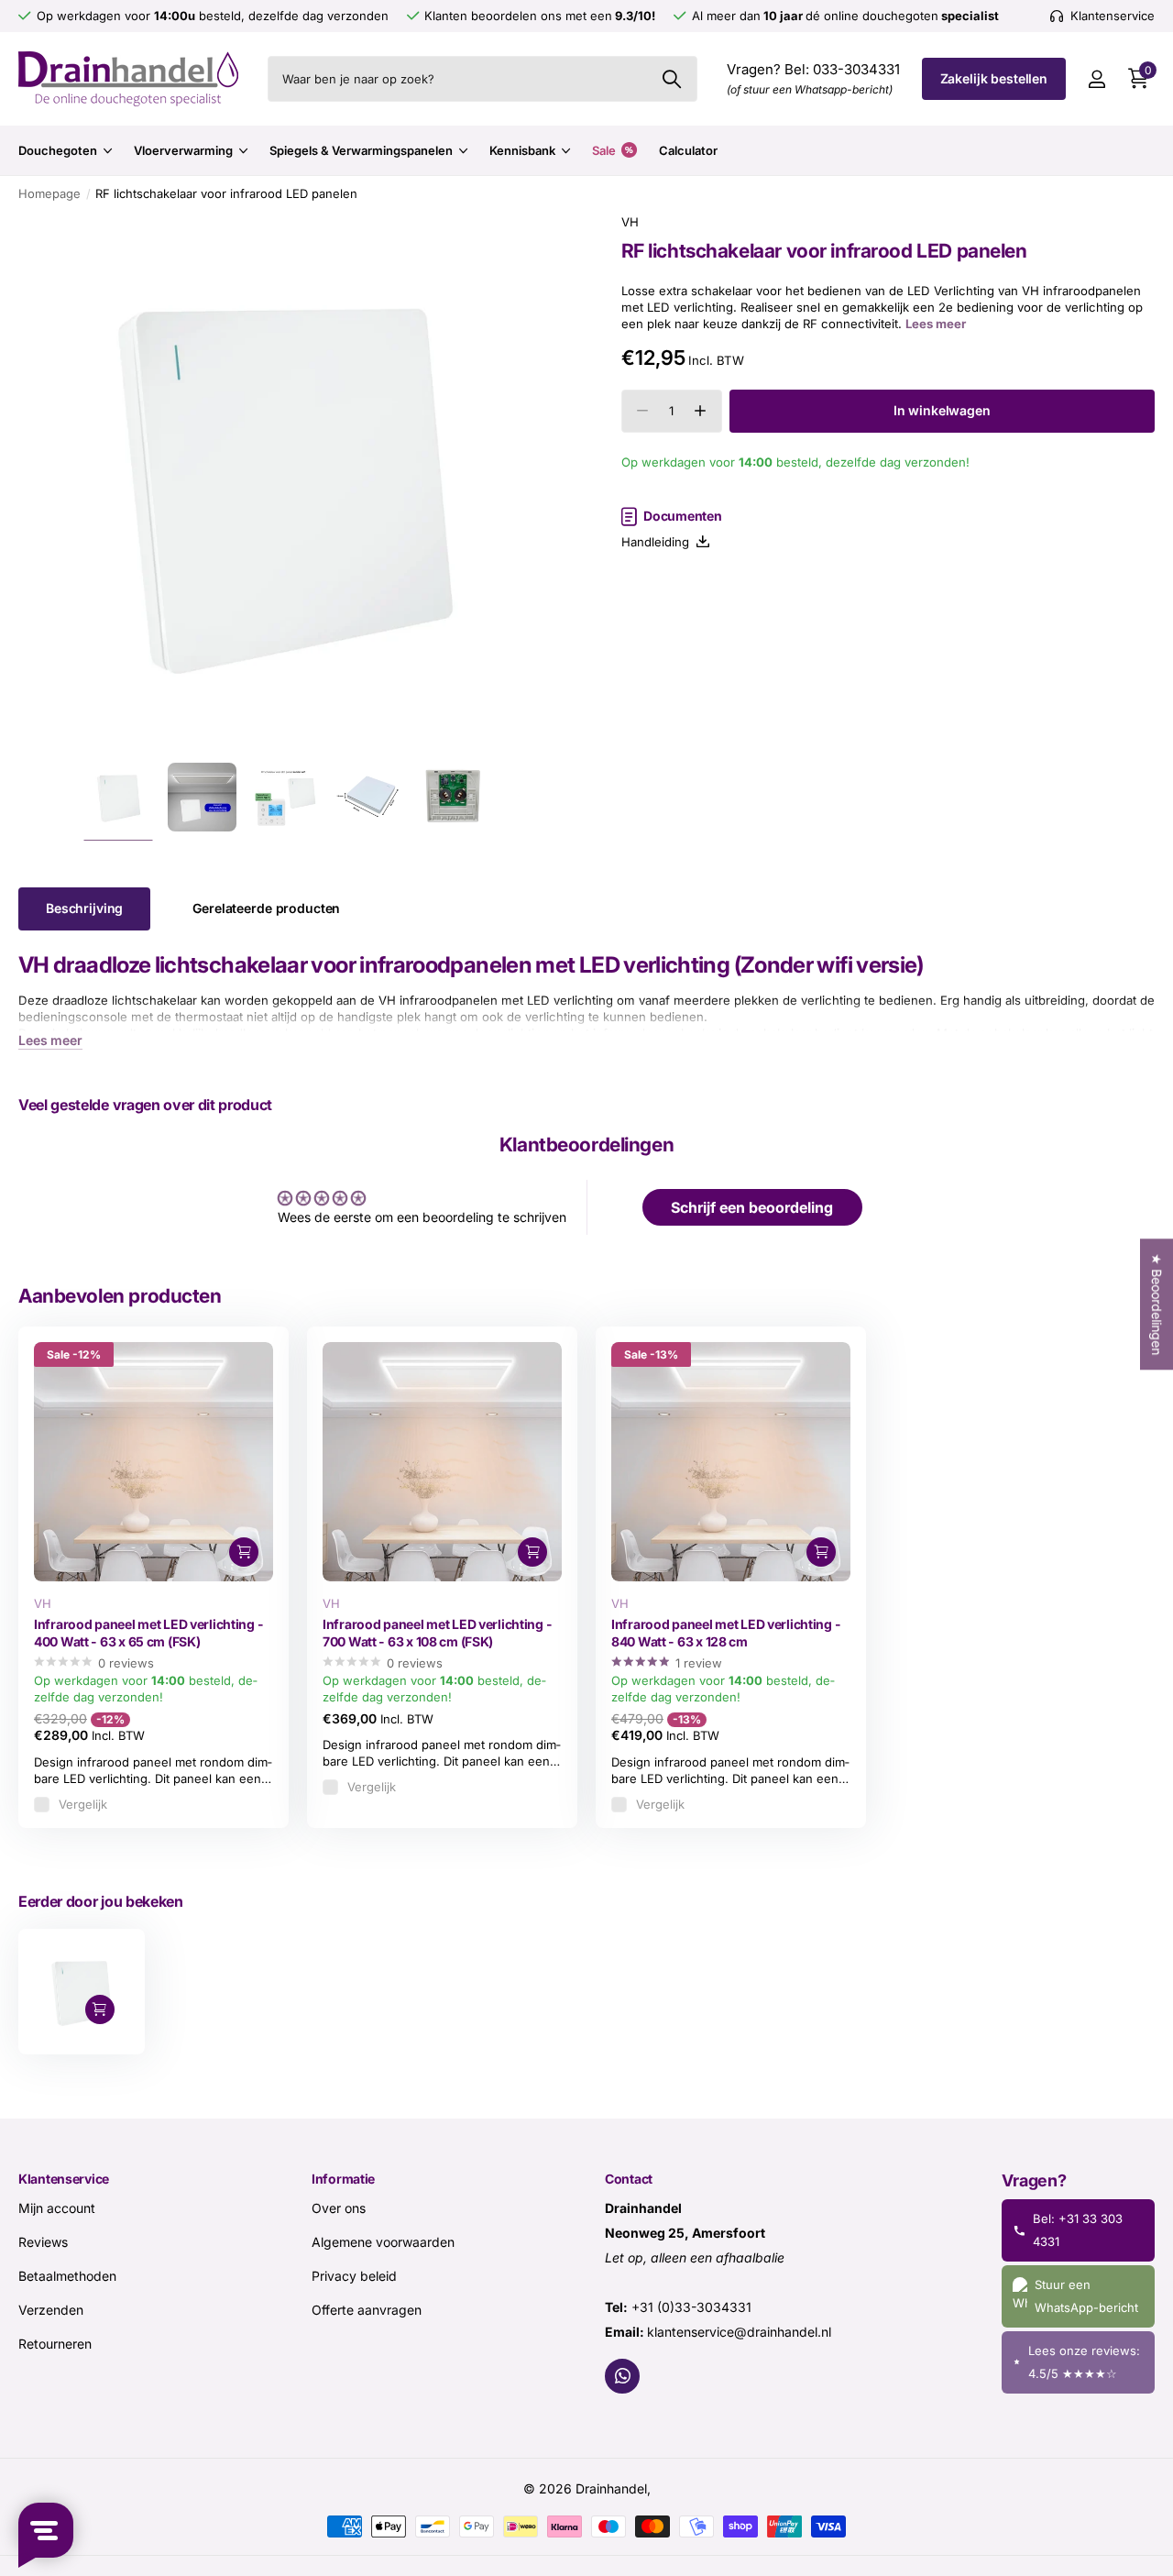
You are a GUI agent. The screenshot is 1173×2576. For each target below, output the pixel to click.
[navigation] (119, 797)
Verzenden (51, 2310)
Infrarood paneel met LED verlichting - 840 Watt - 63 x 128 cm (726, 1633)
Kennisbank (522, 150)
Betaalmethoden (67, 2276)
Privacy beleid (354, 2276)
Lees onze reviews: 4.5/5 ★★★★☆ (1084, 2362)
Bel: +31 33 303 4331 (1078, 2230)
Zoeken (672, 79)
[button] (701, 411)
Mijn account (57, 2208)
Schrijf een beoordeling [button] (752, 1207)
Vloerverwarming (183, 150)
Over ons (339, 2208)
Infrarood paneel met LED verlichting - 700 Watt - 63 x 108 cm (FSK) (437, 1633)
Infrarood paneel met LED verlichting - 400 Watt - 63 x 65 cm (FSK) (148, 1633)
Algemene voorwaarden (383, 2242)
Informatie (343, 2179)
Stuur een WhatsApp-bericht (1086, 2296)
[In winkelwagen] (244, 1552)
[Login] (1096, 79)
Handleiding (659, 542)
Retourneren (55, 2344)
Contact (629, 2179)
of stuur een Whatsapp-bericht (810, 89)
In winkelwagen (942, 410)
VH (630, 222)
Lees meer (936, 325)
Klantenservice (64, 2179)
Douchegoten (58, 150)
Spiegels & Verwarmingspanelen (361, 150)
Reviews (43, 2242)
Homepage (49, 193)
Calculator (688, 150)
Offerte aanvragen (367, 2310)
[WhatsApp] (622, 2376)
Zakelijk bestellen (994, 78)
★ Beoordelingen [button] (1157, 1304)
